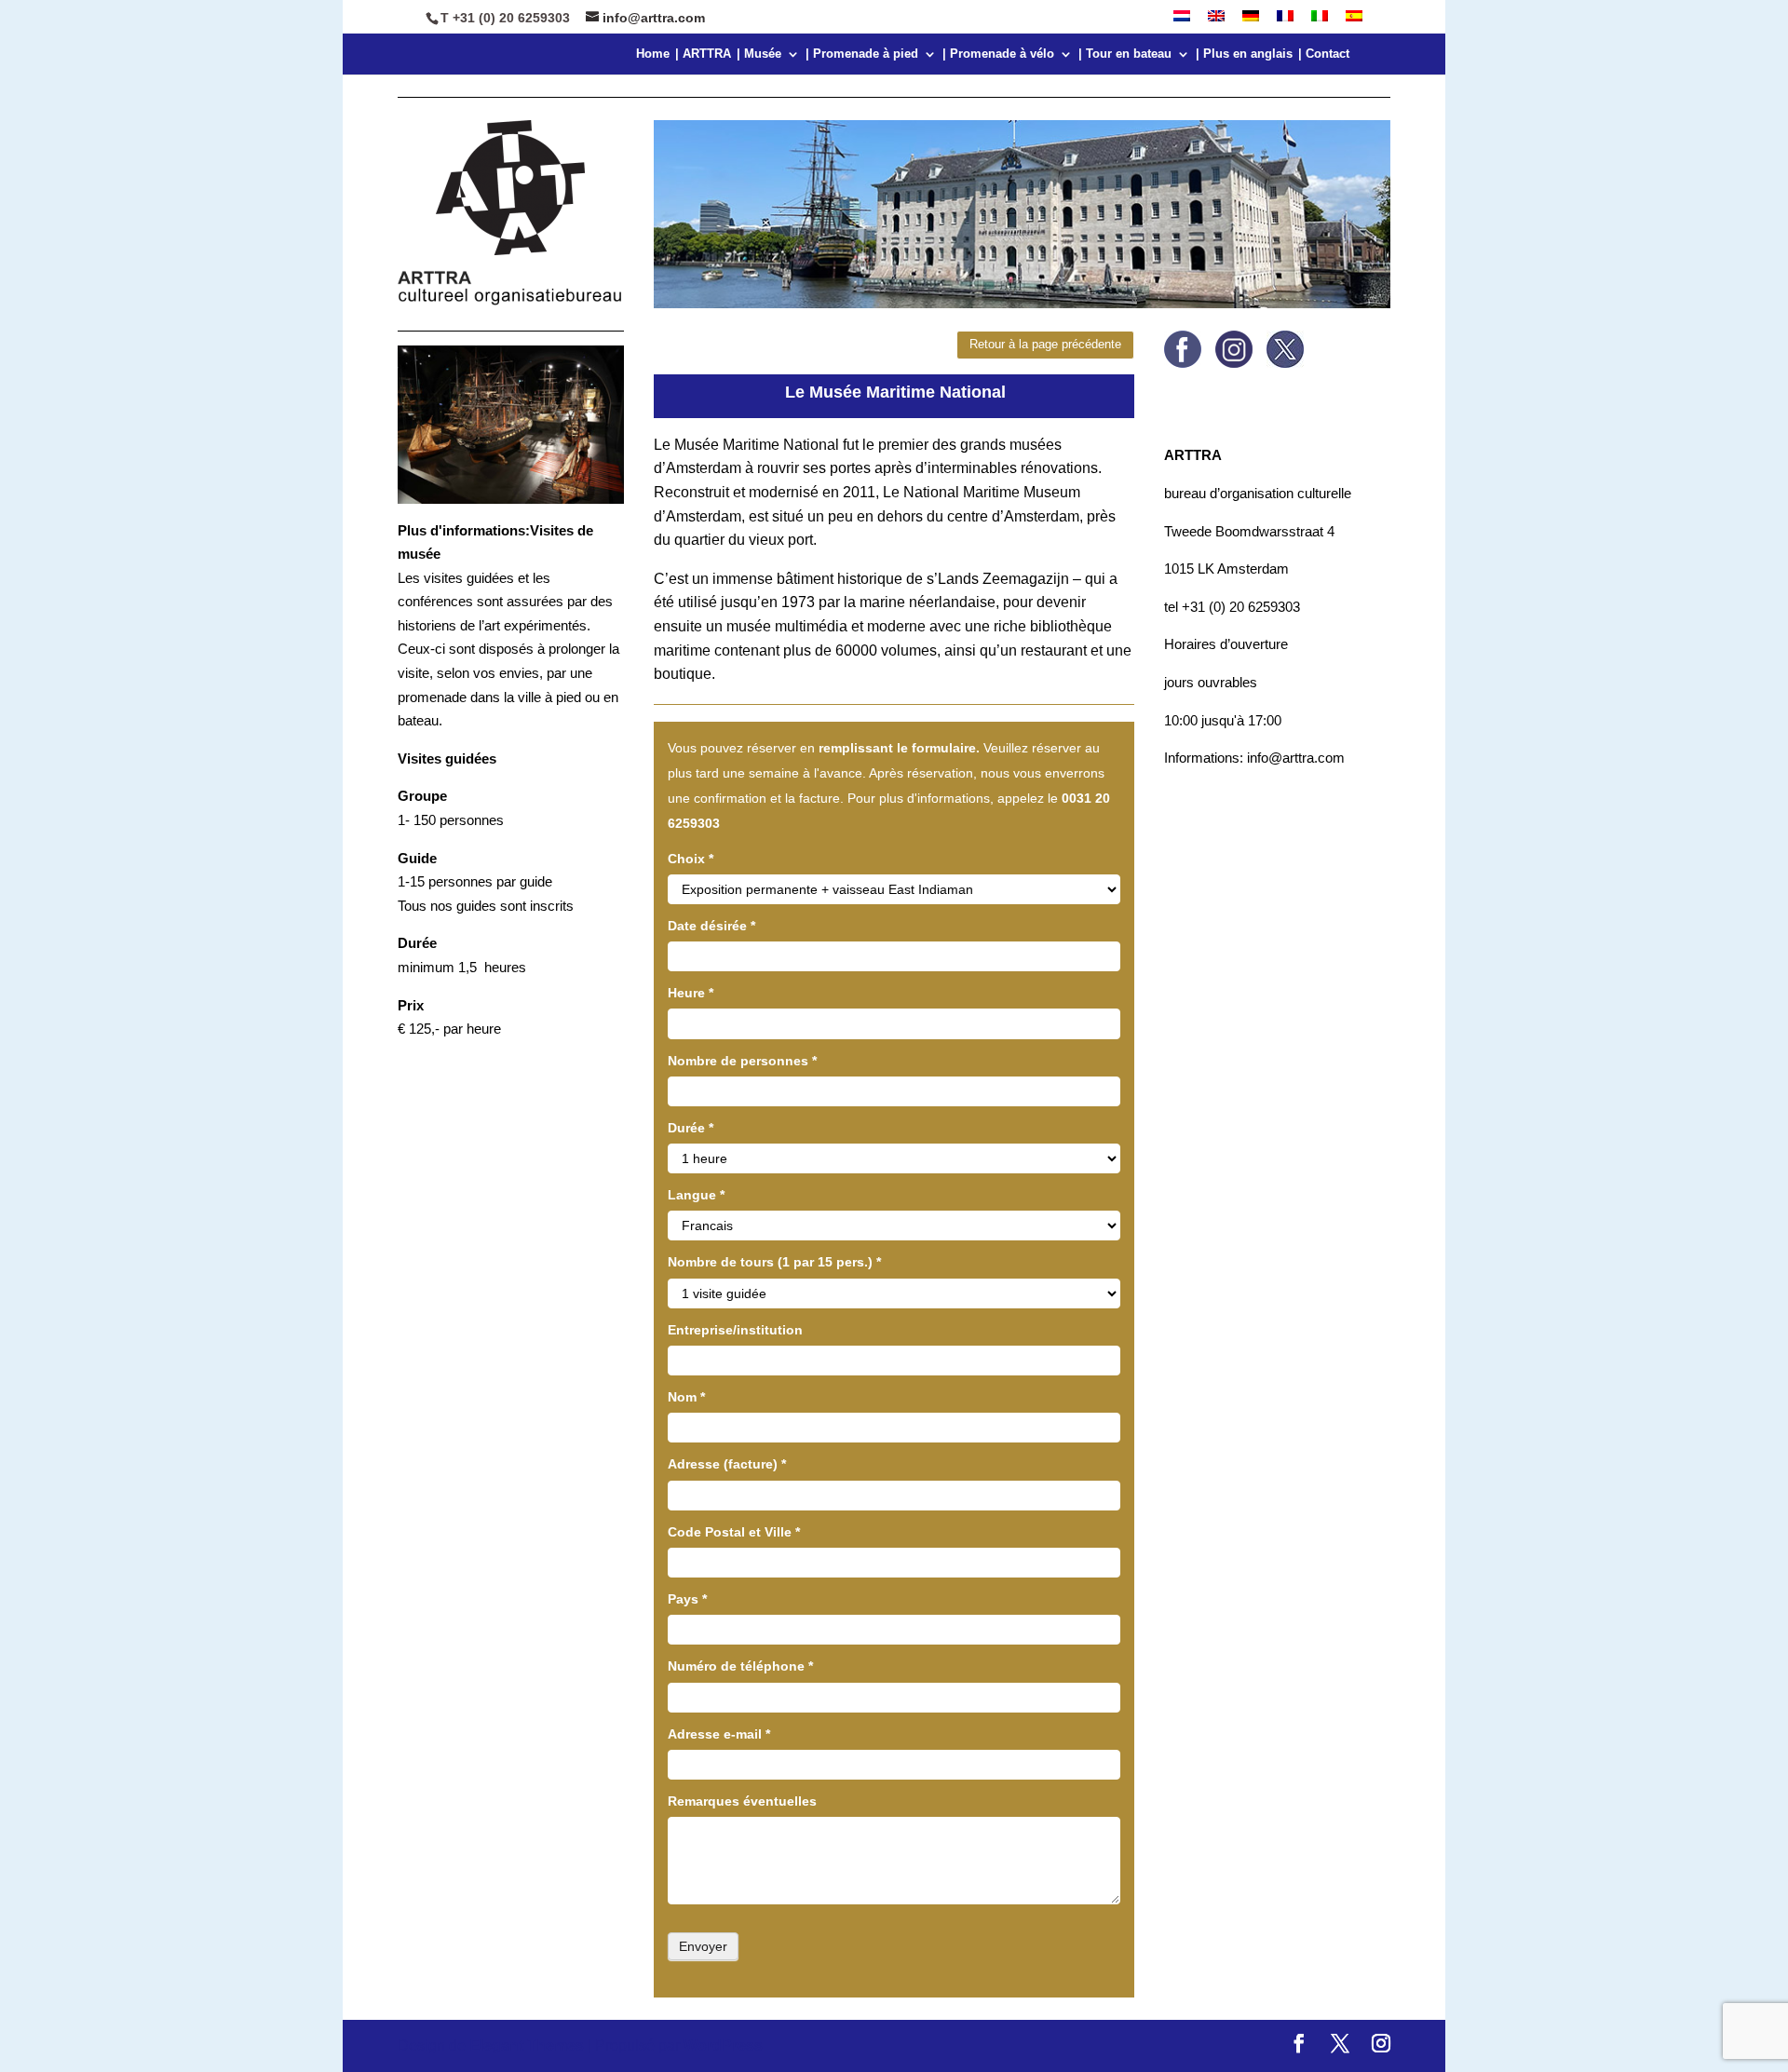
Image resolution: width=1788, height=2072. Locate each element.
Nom (686, 1397)
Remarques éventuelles (742, 1801)
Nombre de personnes (742, 1061)
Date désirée (711, 926)
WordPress (723, 2045)
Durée (691, 1128)
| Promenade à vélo (998, 54)
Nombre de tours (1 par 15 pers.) (774, 1262)
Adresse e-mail (719, 1734)
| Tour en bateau (1125, 54)
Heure (691, 993)
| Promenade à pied (862, 54)
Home (653, 54)
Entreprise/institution (735, 1330)
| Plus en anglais (1244, 54)
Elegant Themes (527, 2045)
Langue (696, 1195)
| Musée (759, 54)
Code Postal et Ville (734, 1532)
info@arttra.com (1294, 758)
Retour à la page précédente (1045, 344)
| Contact (1324, 54)
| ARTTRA (703, 54)
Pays (687, 1599)
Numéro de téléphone (740, 1666)
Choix (691, 859)
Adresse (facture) (727, 1464)
